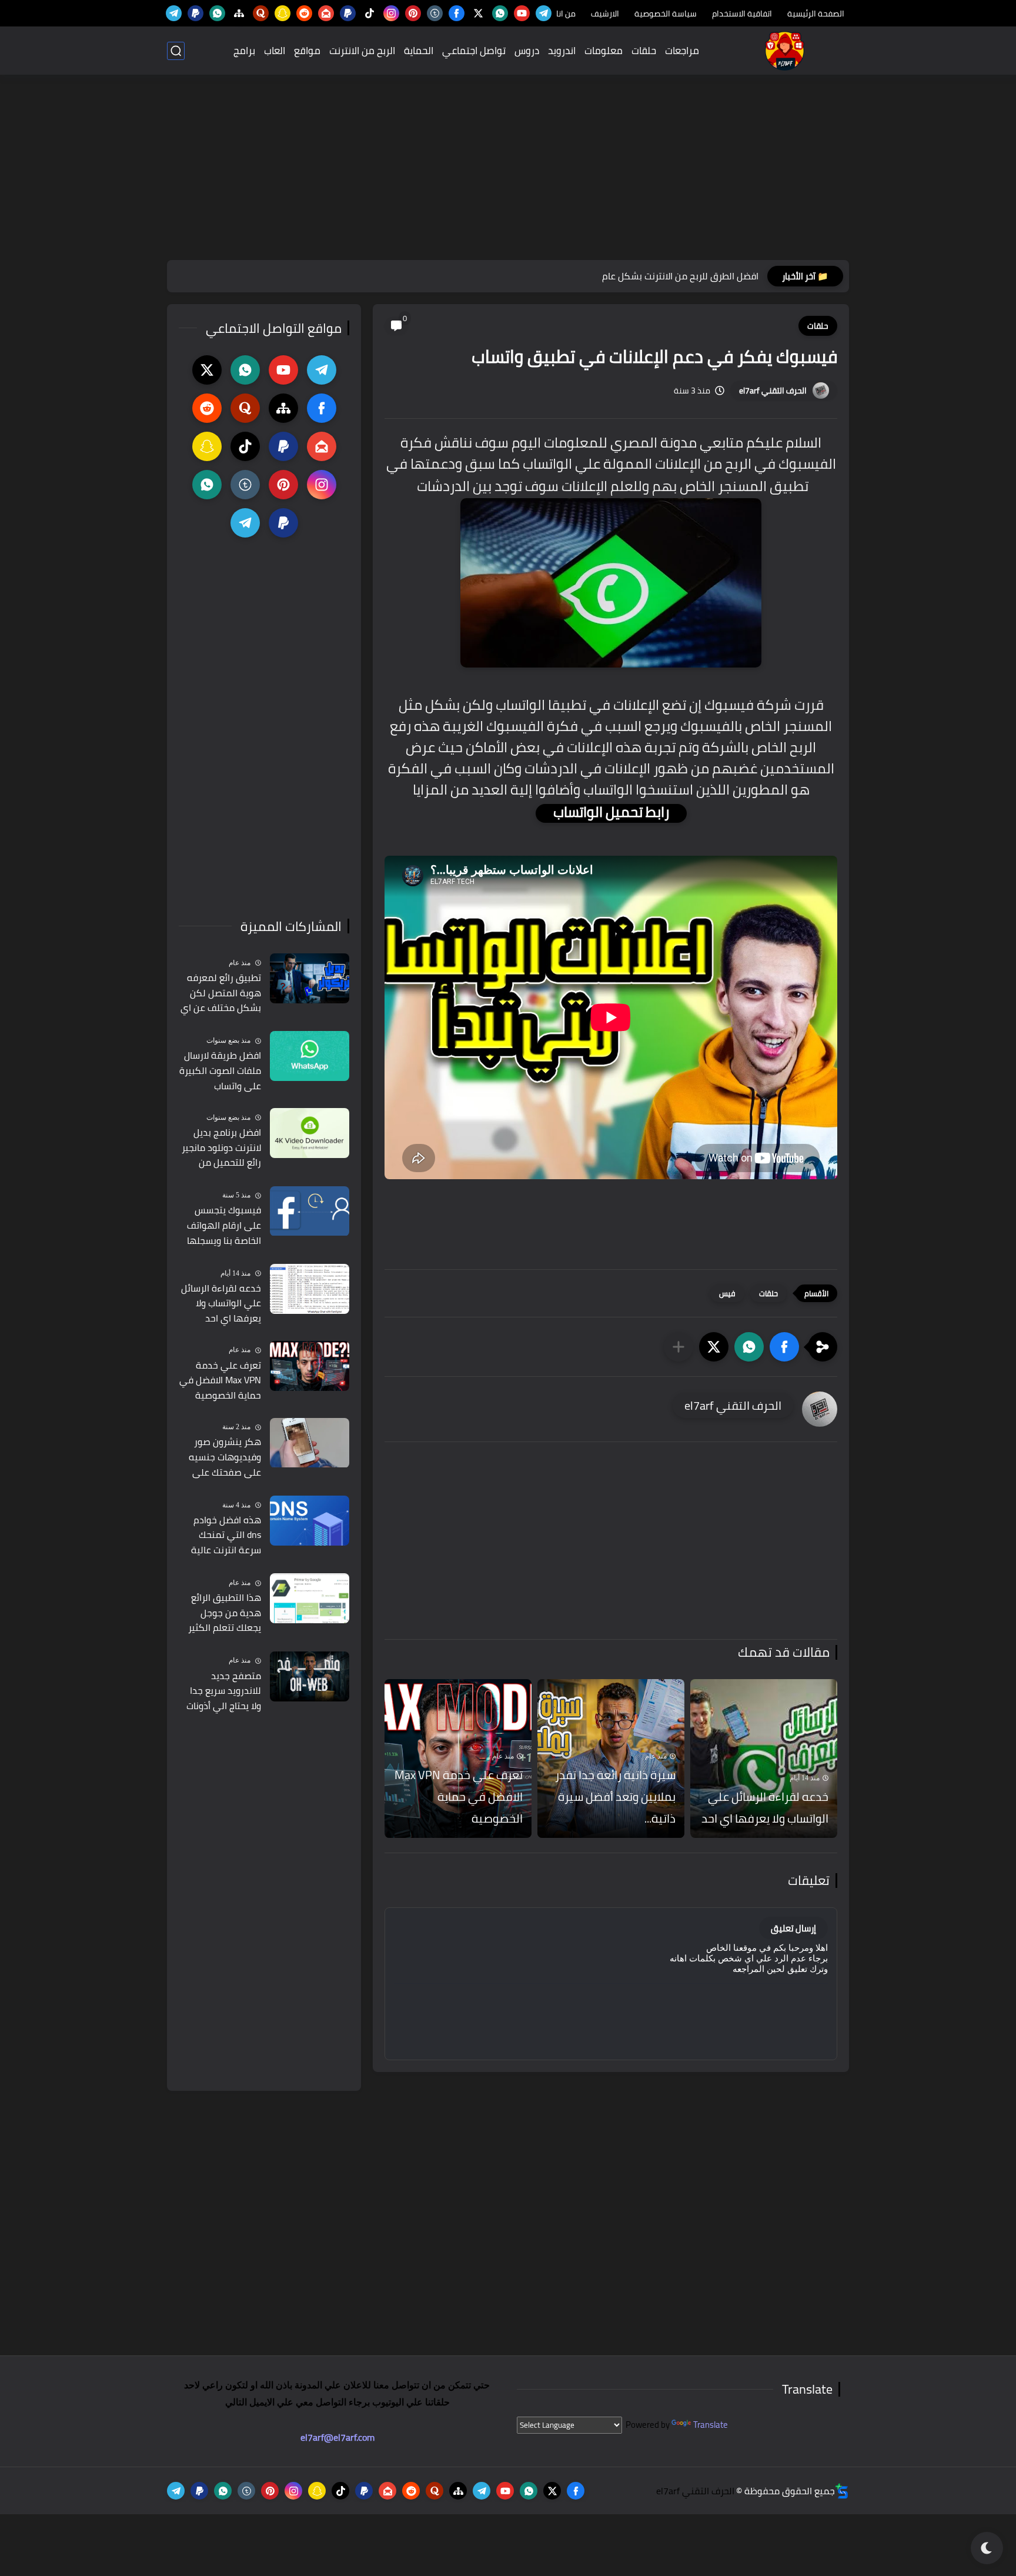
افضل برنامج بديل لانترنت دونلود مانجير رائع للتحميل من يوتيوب (221, 1148)
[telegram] (544, 13)
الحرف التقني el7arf (773, 391)
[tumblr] (435, 13)
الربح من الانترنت (362, 51)
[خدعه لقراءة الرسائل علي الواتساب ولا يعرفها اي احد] (764, 1759)
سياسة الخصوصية (666, 14)
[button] (784, 1347)
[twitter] (478, 13)
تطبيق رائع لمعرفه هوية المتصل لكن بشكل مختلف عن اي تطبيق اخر (221, 993)
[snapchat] (283, 13)
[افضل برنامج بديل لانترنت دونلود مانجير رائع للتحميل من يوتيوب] (310, 1133)
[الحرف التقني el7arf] (785, 51)
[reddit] (304, 13)
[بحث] (176, 51)
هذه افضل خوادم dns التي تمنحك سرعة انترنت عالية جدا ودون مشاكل (226, 1536)
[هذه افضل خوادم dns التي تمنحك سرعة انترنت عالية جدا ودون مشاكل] (310, 1521)
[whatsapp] (500, 13)
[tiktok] (370, 13)
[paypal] (348, 13)
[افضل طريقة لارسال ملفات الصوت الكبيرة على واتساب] (310, 1056)
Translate (711, 2425)
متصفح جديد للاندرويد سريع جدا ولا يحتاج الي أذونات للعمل (224, 1691)
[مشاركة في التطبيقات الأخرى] (679, 1347)
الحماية (419, 51)
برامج (244, 51)
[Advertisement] (508, 169)
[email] (326, 13)
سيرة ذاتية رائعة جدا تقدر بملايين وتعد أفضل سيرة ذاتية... (615, 1796)
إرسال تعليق (793, 1928)
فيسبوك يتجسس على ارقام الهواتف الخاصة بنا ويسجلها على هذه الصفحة (224, 1226)
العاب (275, 51)
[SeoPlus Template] (842, 2491)
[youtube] (522, 13)
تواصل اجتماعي (474, 51)
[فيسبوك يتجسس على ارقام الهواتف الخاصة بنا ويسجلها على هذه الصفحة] (310, 1211)
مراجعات (682, 51)
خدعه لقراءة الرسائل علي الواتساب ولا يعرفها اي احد (765, 1807)
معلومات (604, 51)
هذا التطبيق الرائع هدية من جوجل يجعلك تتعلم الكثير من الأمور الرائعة (225, 1613)
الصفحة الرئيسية (816, 14)
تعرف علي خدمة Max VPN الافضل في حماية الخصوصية (459, 1796)
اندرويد (562, 51)
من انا (566, 14)
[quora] (261, 13)
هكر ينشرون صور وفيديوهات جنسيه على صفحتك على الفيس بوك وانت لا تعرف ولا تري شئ (225, 1458)
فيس (727, 1293)
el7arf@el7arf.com (337, 2437)
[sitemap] (239, 13)
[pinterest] (413, 13)
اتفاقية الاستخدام (742, 14)
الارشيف (605, 14)
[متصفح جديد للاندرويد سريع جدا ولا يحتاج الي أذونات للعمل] (310, 1676)
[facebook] (457, 13)
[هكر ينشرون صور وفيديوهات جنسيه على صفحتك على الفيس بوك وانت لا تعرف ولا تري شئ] (310, 1443)
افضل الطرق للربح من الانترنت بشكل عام (680, 276)
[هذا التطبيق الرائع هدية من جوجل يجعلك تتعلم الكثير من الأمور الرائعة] (310, 1598)
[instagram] (391, 13)
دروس (527, 51)
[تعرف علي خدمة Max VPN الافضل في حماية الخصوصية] (310, 1366)
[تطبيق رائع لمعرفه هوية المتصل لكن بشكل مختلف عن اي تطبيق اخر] (310, 978)
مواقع (307, 51)
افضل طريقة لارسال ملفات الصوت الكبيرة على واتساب (220, 1071)
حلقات (644, 51)
